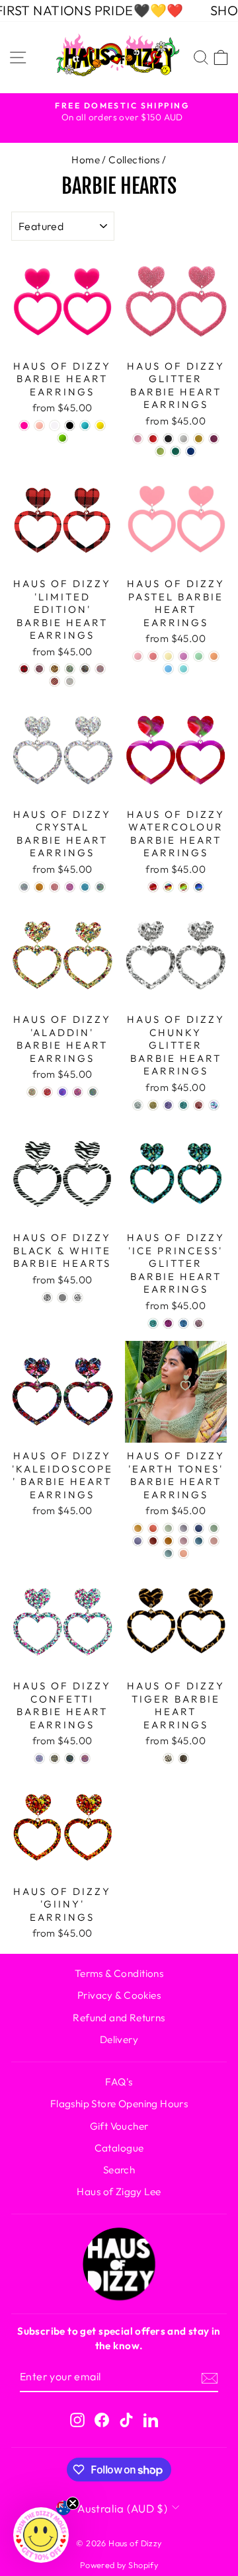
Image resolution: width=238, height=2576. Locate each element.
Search (119, 2170)
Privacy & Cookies (119, 1995)
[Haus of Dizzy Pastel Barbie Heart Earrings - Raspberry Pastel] (153, 656)
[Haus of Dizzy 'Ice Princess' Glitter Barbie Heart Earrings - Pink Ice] (199, 1323)
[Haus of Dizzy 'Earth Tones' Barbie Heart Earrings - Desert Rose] (153, 1528)
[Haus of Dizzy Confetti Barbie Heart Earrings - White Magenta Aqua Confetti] (39, 1758)
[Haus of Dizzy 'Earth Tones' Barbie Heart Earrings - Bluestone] (199, 1541)
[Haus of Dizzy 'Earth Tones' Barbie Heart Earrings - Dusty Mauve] (183, 1528)
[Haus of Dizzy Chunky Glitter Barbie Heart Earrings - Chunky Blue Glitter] (183, 1105)
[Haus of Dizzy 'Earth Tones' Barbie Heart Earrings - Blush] (214, 1541)
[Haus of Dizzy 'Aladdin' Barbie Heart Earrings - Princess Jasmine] (78, 1092)
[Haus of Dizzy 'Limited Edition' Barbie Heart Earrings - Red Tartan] (24, 669)
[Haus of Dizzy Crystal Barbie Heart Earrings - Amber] (39, 887)
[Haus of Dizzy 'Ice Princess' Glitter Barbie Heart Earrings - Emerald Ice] (153, 1323)
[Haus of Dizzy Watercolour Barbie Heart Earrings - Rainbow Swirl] (168, 887)
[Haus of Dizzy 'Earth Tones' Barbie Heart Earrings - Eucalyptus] (168, 1528)
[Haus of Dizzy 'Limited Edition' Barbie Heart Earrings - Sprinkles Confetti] (100, 669)
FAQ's (119, 2082)
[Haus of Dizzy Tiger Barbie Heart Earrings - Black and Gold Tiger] (183, 1758)
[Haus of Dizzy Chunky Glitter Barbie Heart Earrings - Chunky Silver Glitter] (138, 1105)
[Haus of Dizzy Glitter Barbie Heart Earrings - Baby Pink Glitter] (138, 439)
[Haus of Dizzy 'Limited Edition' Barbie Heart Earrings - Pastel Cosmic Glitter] (70, 681)
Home (86, 160)
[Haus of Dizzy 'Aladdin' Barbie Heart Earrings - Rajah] (47, 1092)
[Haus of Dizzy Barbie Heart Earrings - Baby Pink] (39, 425)
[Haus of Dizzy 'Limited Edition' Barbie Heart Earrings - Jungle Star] (70, 669)
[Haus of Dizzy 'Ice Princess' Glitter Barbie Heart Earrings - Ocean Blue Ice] (183, 1323)
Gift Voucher (119, 2126)
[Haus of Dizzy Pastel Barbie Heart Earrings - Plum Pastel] (183, 656)
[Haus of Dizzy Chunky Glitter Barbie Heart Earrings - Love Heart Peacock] (214, 1105)
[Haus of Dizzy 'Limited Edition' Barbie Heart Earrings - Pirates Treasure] (85, 669)
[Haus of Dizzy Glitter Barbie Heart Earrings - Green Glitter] (176, 451)
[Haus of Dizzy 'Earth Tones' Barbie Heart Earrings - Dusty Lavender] (138, 1541)
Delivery (119, 2039)
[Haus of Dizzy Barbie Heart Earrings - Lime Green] (62, 438)
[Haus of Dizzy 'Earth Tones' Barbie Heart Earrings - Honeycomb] (138, 1528)
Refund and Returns (119, 2018)
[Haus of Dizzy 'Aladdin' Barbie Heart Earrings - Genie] (62, 1092)
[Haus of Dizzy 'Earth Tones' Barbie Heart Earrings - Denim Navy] (199, 1528)
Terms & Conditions (119, 1973)
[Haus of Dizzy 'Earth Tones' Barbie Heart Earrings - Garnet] (153, 1541)
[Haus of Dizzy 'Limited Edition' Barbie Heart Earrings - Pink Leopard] (39, 669)
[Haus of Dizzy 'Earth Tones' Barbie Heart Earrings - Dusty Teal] (168, 1553)
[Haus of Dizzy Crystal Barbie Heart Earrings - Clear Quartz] (24, 887)
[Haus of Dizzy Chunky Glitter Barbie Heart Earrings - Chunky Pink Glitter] (199, 1105)
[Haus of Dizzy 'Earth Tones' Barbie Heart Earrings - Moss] (214, 1528)
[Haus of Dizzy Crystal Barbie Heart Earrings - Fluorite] (100, 887)
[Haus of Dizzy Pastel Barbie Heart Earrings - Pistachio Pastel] (199, 656)
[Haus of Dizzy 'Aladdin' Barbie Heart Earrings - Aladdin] (32, 1092)
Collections (134, 160)
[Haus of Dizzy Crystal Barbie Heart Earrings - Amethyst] (70, 887)
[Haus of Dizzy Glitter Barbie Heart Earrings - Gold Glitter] (199, 439)
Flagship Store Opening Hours (119, 2104)
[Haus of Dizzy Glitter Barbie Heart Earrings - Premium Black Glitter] (168, 439)
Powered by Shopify (119, 2565)
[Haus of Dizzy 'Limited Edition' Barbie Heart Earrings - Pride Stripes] (55, 681)
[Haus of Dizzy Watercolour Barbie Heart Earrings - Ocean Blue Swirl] (199, 887)
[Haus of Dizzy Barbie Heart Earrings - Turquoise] (85, 425)
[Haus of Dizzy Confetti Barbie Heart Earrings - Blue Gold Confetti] (70, 1758)
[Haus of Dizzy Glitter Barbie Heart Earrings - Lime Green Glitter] (160, 451)
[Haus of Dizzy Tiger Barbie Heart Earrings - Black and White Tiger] (168, 1758)
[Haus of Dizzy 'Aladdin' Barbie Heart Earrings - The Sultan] (93, 1092)
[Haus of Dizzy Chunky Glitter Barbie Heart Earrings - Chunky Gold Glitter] (153, 1105)
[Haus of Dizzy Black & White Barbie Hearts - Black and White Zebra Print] (47, 1298)
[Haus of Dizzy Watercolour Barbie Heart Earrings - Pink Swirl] (153, 887)
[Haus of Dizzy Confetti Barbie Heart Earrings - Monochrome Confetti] (55, 1758)
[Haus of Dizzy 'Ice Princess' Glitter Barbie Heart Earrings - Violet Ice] (168, 1323)
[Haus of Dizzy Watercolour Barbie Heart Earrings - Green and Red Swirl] (183, 887)
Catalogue (119, 2148)
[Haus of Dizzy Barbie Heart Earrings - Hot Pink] (24, 425)
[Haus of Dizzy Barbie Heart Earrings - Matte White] (55, 425)
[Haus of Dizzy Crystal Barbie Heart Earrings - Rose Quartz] (55, 887)
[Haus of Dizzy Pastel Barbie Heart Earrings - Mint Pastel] (183, 669)
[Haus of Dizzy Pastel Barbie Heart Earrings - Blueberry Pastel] (168, 669)
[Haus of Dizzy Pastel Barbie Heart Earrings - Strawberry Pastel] (138, 656)
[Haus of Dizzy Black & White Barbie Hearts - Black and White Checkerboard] (62, 1298)
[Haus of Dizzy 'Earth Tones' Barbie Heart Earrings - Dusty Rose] (183, 1541)
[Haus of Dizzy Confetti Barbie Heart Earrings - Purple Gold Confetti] (85, 1758)
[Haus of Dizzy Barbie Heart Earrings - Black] (70, 425)
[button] (41, 2535)
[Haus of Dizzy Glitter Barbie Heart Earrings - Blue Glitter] (191, 451)
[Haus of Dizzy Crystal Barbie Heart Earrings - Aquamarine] (85, 887)
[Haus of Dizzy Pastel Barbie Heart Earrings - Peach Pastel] (214, 656)
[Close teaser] (73, 2503)
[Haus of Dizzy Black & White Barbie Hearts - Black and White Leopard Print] (78, 1298)
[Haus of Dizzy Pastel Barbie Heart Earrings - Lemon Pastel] (168, 656)
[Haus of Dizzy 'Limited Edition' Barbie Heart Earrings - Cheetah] (55, 669)
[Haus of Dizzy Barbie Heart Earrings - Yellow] (100, 425)
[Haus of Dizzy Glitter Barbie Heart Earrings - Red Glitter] (153, 439)
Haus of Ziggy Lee (119, 2192)
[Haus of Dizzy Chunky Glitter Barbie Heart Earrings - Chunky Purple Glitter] (168, 1105)
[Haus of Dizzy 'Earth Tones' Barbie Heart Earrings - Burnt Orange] (168, 1541)
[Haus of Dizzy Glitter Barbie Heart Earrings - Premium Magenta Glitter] (214, 439)
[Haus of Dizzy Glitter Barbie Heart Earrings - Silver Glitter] (183, 439)
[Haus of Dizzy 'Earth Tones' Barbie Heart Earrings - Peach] (183, 1553)
